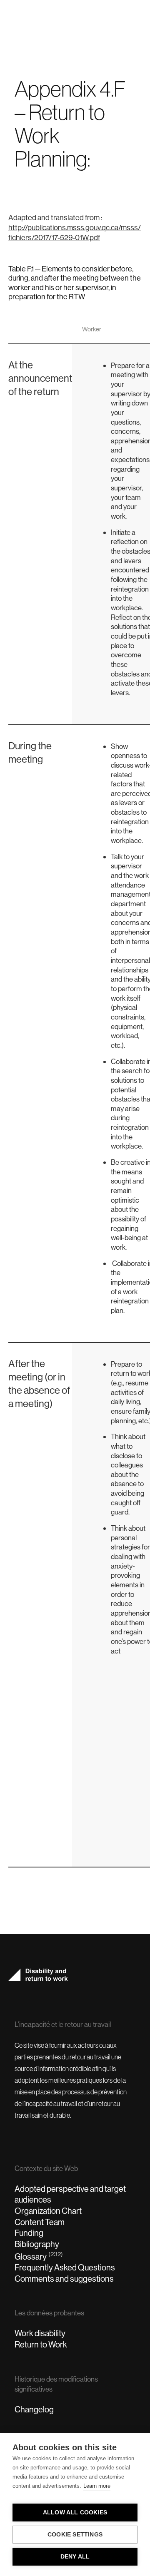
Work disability (40, 2333)
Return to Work (41, 2344)
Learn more (97, 2486)
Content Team (40, 2222)
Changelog (34, 2409)
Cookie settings (75, 2535)
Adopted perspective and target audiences (70, 2194)
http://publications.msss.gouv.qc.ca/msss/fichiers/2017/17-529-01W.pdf (75, 232)
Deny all (75, 2557)
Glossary (39, 2256)
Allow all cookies (75, 2513)
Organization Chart (48, 2211)
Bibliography (37, 2244)
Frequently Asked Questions (65, 2267)
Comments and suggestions (64, 2279)
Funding (29, 2233)
